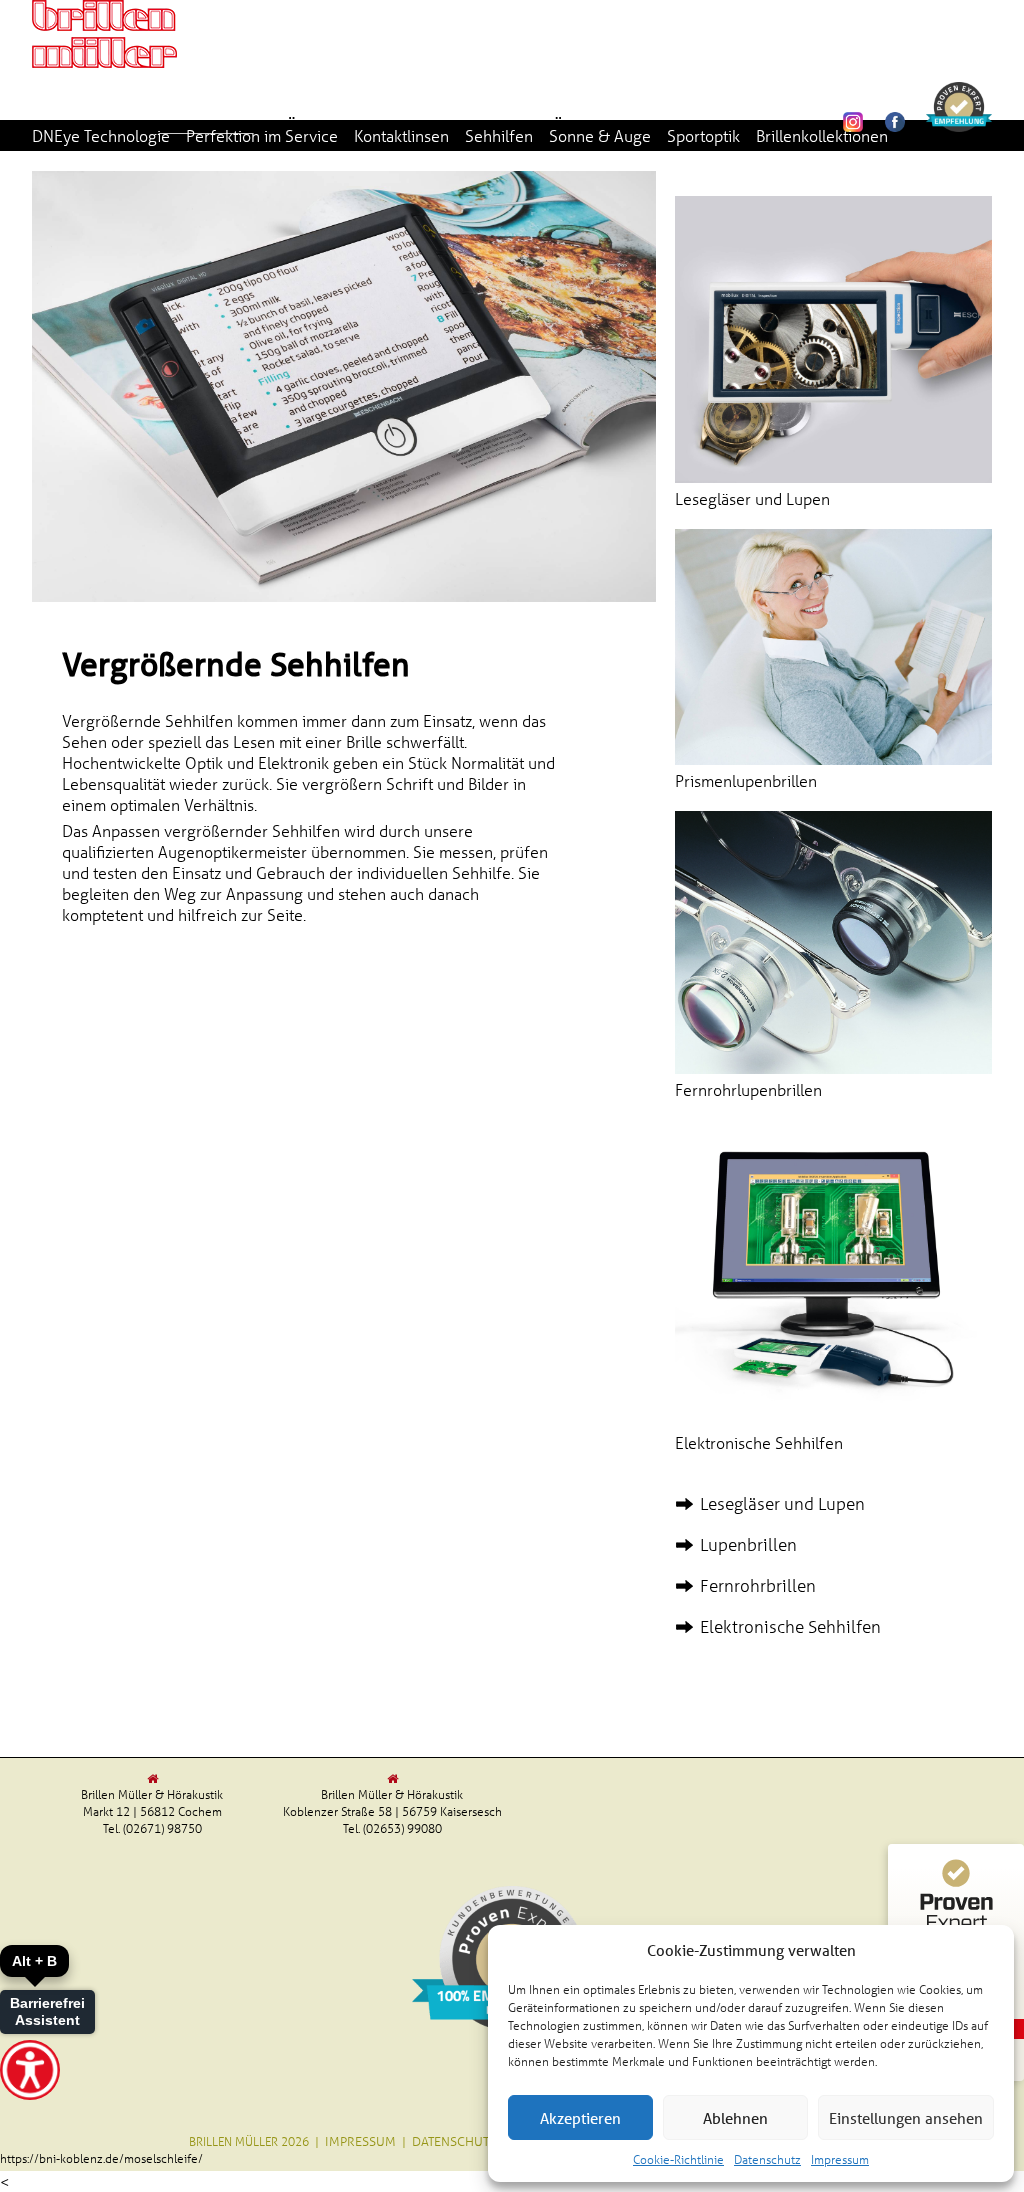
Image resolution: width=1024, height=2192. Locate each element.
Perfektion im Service (262, 135)
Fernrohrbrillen (758, 1585)
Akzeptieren (580, 2118)
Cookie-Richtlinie (678, 2158)
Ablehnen (735, 2118)
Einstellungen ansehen (906, 2118)
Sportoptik (703, 135)
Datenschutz (767, 2158)
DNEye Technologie (101, 135)
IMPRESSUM (360, 2140)
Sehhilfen (499, 135)
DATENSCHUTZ (454, 2140)
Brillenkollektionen (822, 135)
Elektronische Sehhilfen (790, 1626)
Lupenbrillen (748, 1544)
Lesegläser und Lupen (782, 1503)
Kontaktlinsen (401, 135)
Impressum (840, 2158)
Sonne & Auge (600, 135)
